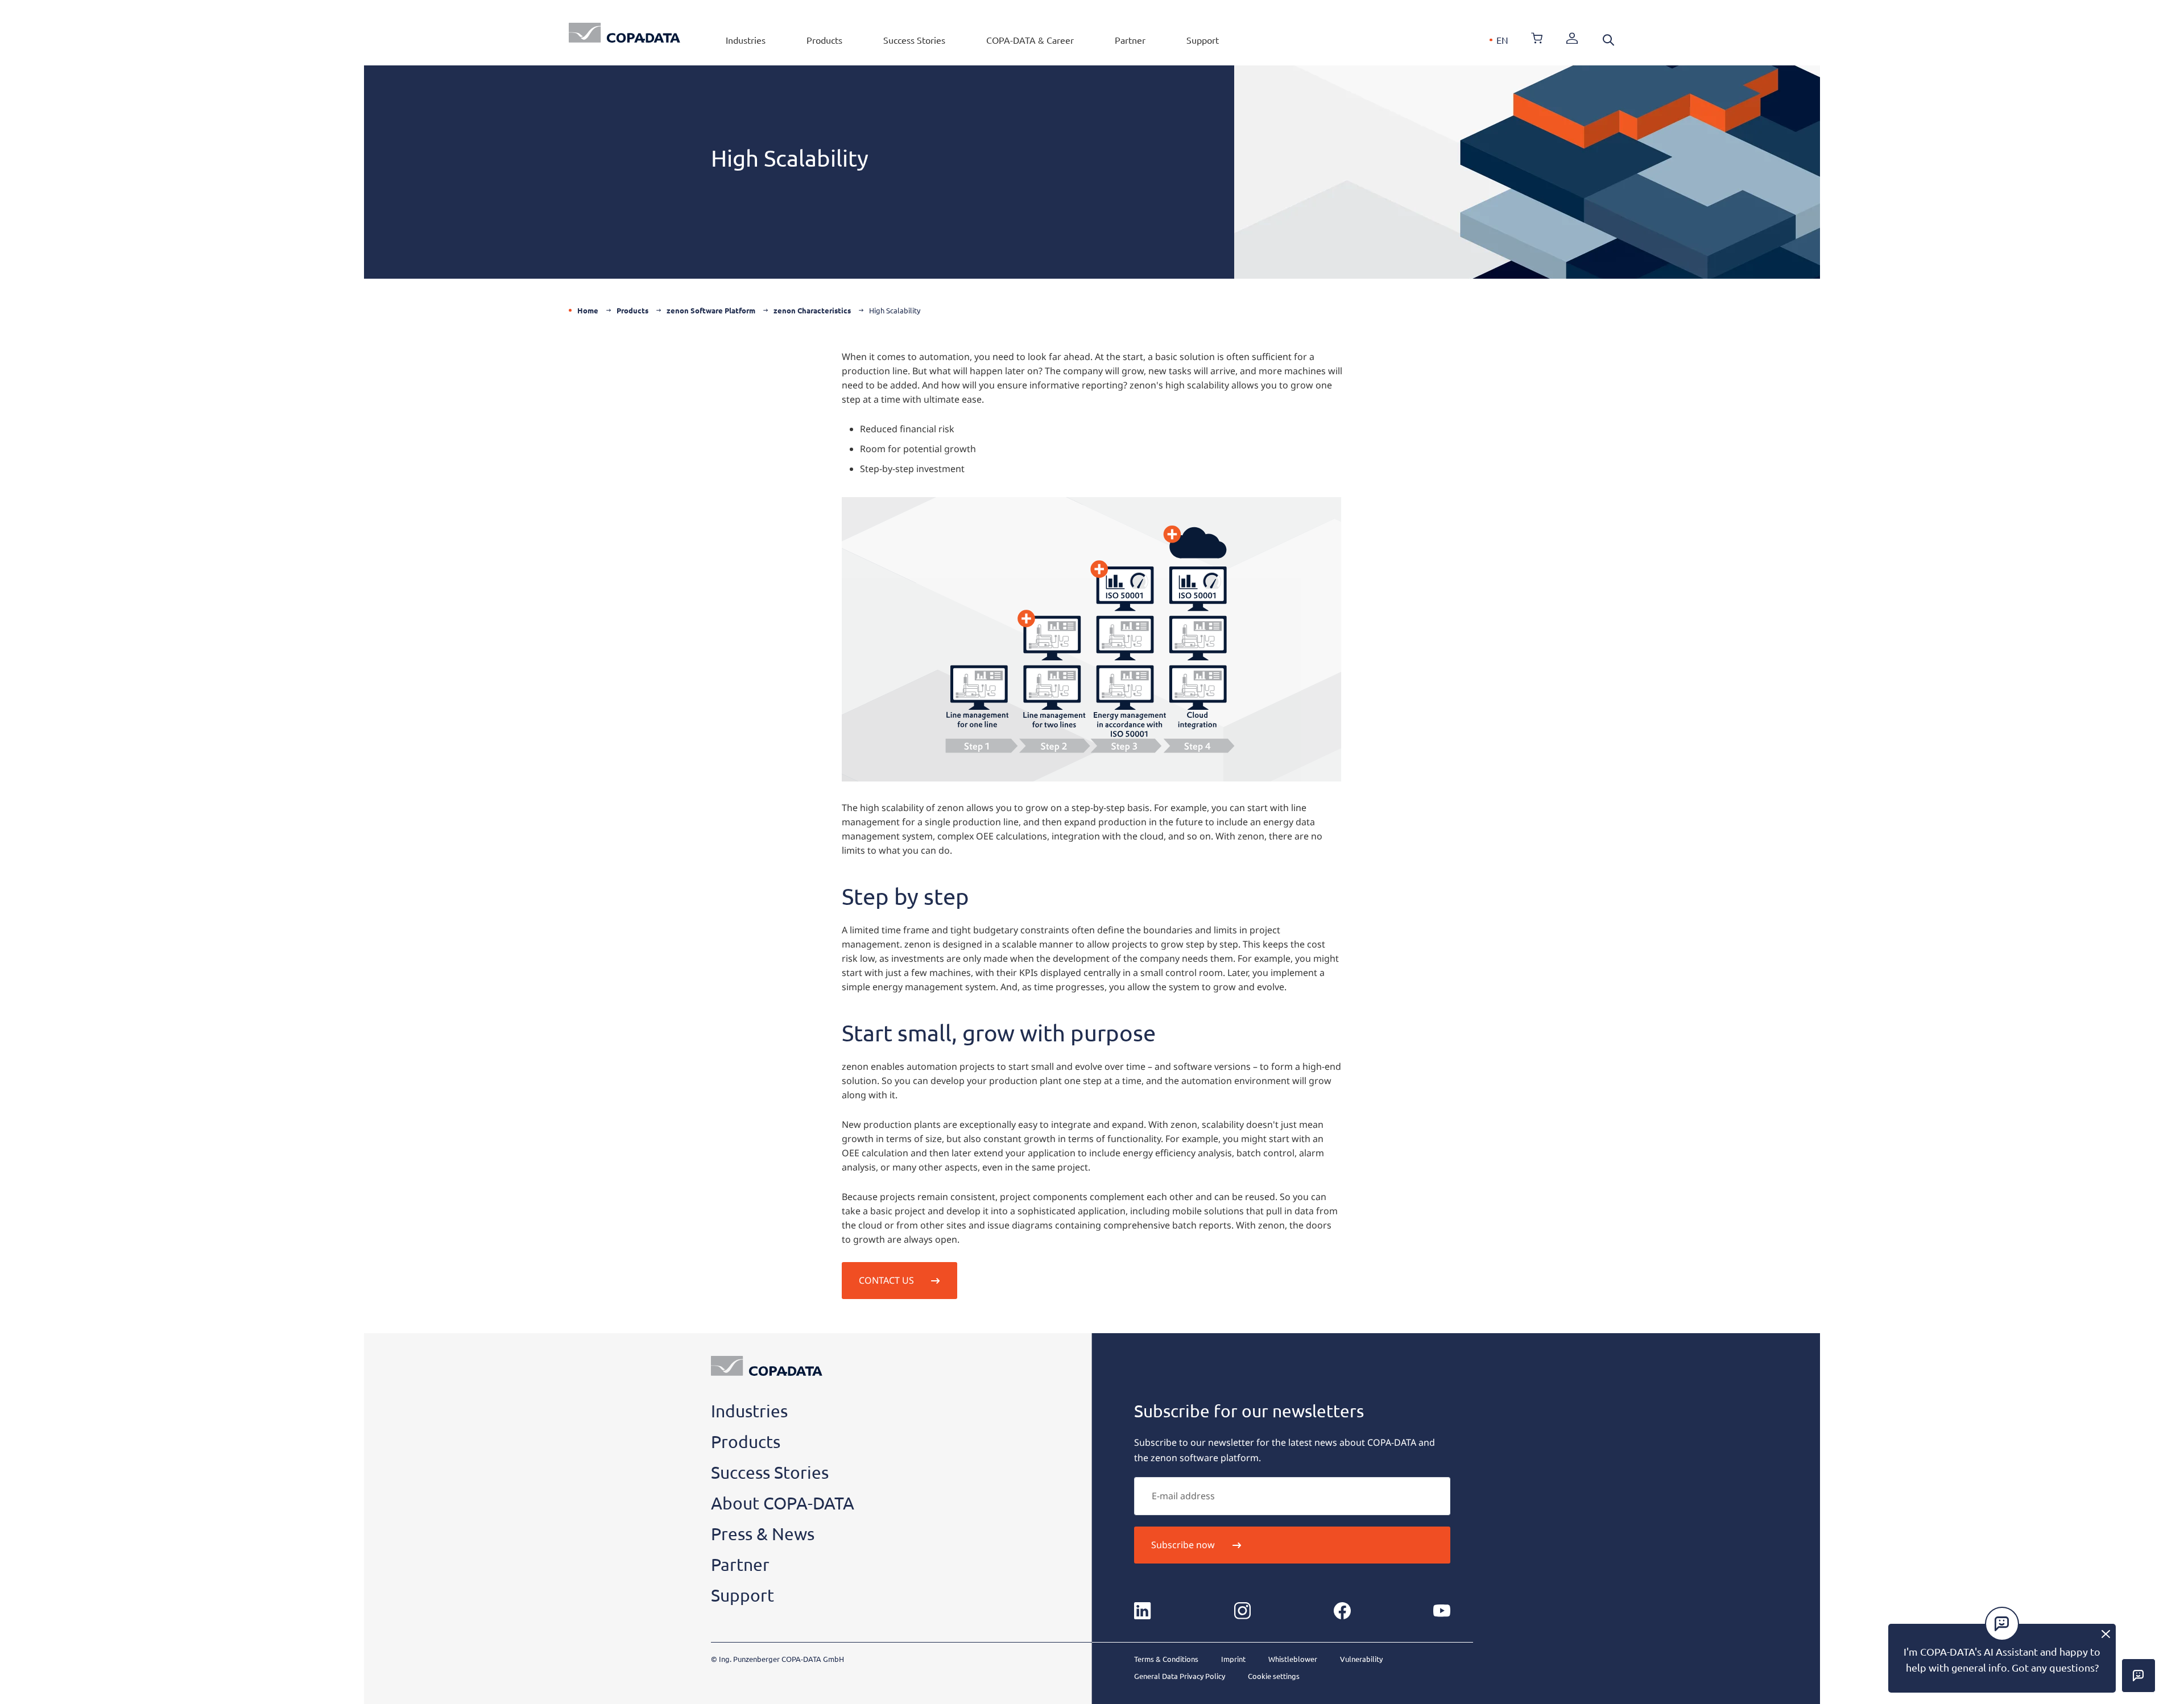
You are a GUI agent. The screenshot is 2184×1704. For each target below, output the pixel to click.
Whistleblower (1293, 1659)
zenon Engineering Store (1537, 38)
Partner (1130, 40)
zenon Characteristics (812, 310)
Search (1608, 40)
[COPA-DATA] (624, 33)
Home (588, 310)
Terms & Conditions (1166, 1659)
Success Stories (914, 40)
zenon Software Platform (711, 310)
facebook (1342, 1611)
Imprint (1233, 1659)
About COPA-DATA (783, 1503)
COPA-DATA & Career (1030, 40)
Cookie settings (1274, 1676)
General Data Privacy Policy (1180, 1676)
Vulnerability (1361, 1659)
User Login (1572, 38)
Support (1203, 40)
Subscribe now (1183, 1545)
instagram (1242, 1611)
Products (824, 40)
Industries (746, 40)
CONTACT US (886, 1280)
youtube (1442, 1611)
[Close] (2106, 1634)
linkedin (1143, 1611)
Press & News (763, 1534)
